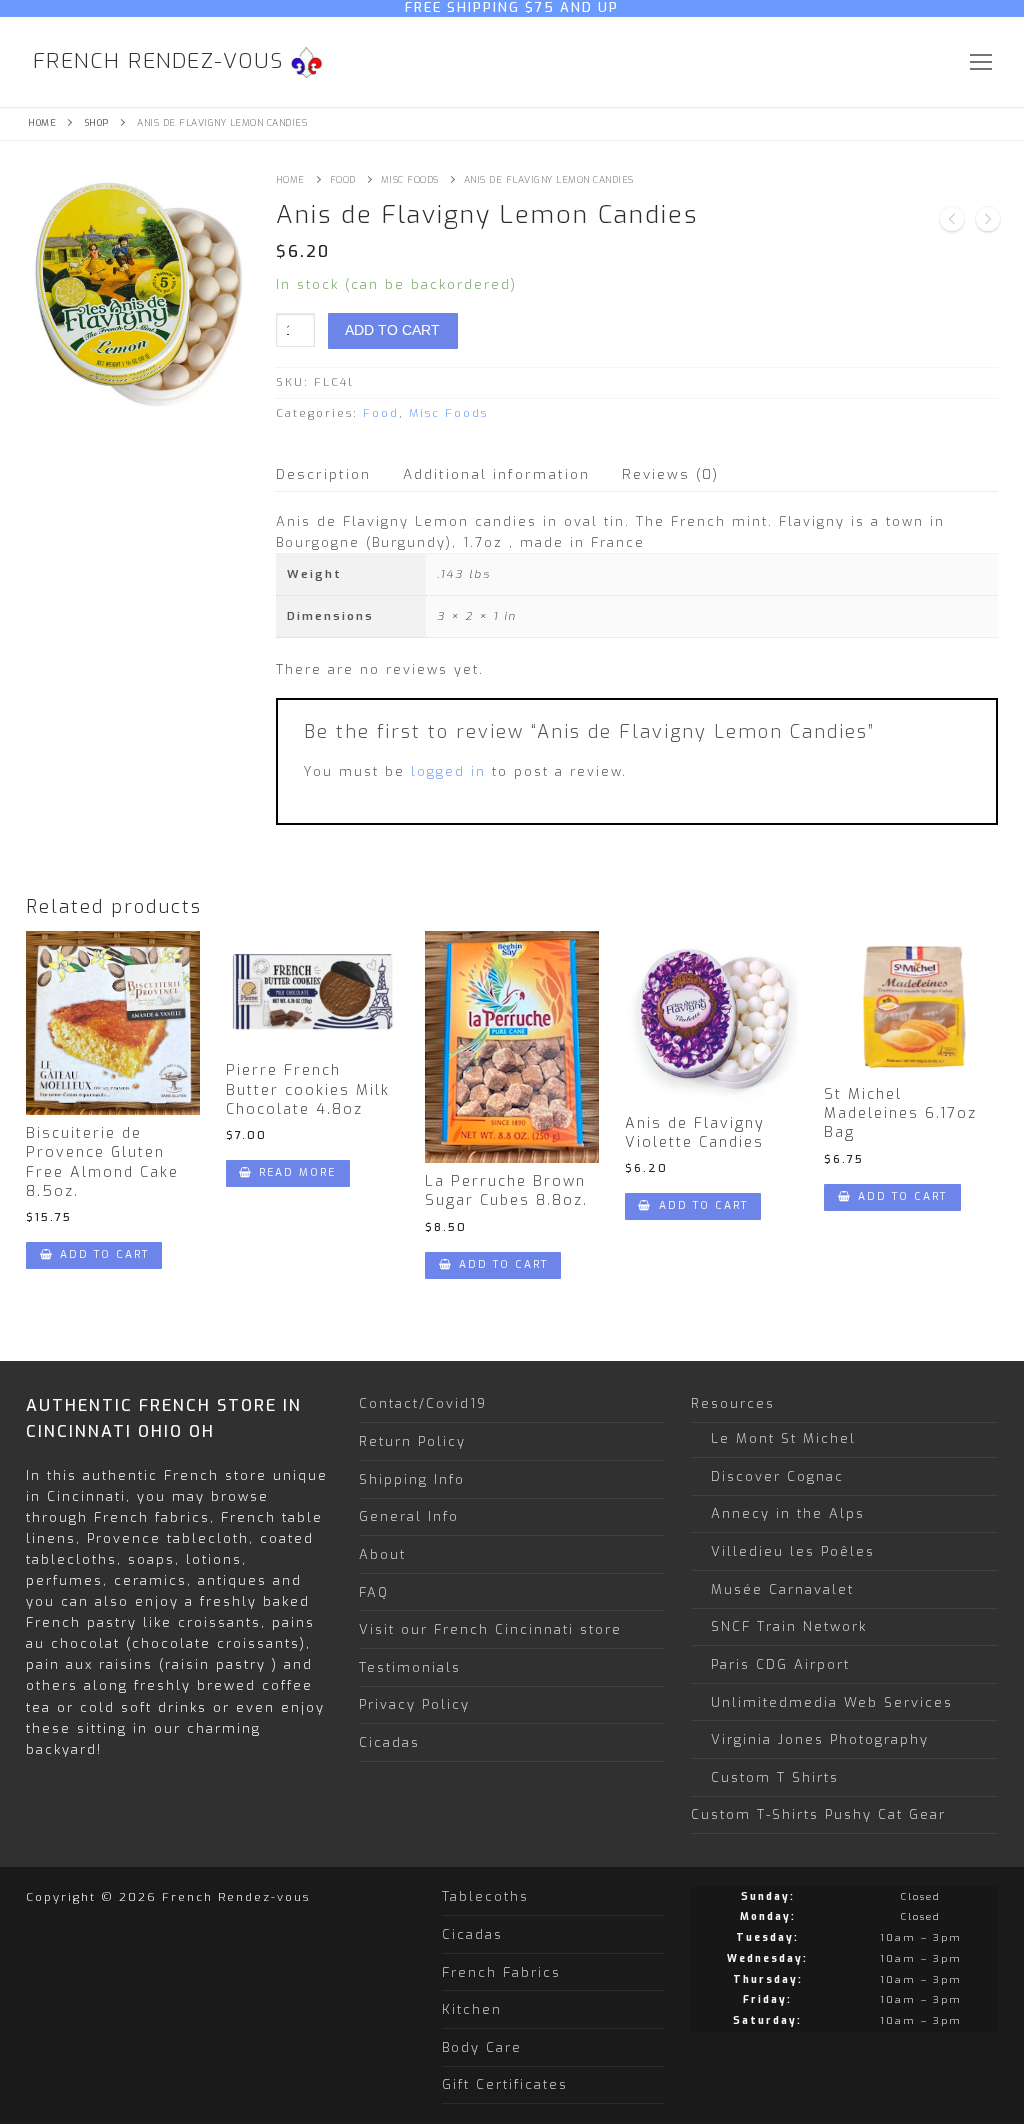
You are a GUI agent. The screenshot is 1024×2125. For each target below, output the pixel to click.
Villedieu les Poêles (793, 1551)
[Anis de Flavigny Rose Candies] (988, 222)
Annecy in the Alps (788, 1513)
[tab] (323, 474)
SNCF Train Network (789, 1626)
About (382, 1554)
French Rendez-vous (158, 61)
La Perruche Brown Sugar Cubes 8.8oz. (506, 1191)
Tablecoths (485, 1896)
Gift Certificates (505, 2084)
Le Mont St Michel (783, 1438)
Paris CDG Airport (780, 1664)
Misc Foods (410, 180)
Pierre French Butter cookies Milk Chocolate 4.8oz (308, 1090)
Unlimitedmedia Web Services (832, 1702)
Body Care (482, 2047)
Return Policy (412, 1441)
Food (343, 180)
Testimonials (410, 1667)
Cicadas (389, 1742)
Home (42, 123)
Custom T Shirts (775, 1777)
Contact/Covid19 (423, 1403)
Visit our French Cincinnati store (490, 1629)
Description (323, 474)
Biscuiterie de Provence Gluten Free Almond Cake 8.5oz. (102, 1162)
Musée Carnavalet (782, 1589)
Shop (97, 123)
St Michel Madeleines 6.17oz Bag (900, 1114)
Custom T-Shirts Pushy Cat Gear (818, 1814)
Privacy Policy (414, 1704)
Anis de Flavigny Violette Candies (695, 1133)
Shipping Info (412, 1479)
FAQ (374, 1592)
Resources (733, 1403)
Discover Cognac (777, 1476)
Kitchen (472, 2009)
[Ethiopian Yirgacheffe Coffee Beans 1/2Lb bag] (952, 222)
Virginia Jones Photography (820, 1739)
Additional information (496, 474)
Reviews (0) (670, 474)
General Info (409, 1516)
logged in (448, 771)
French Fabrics (501, 1972)
